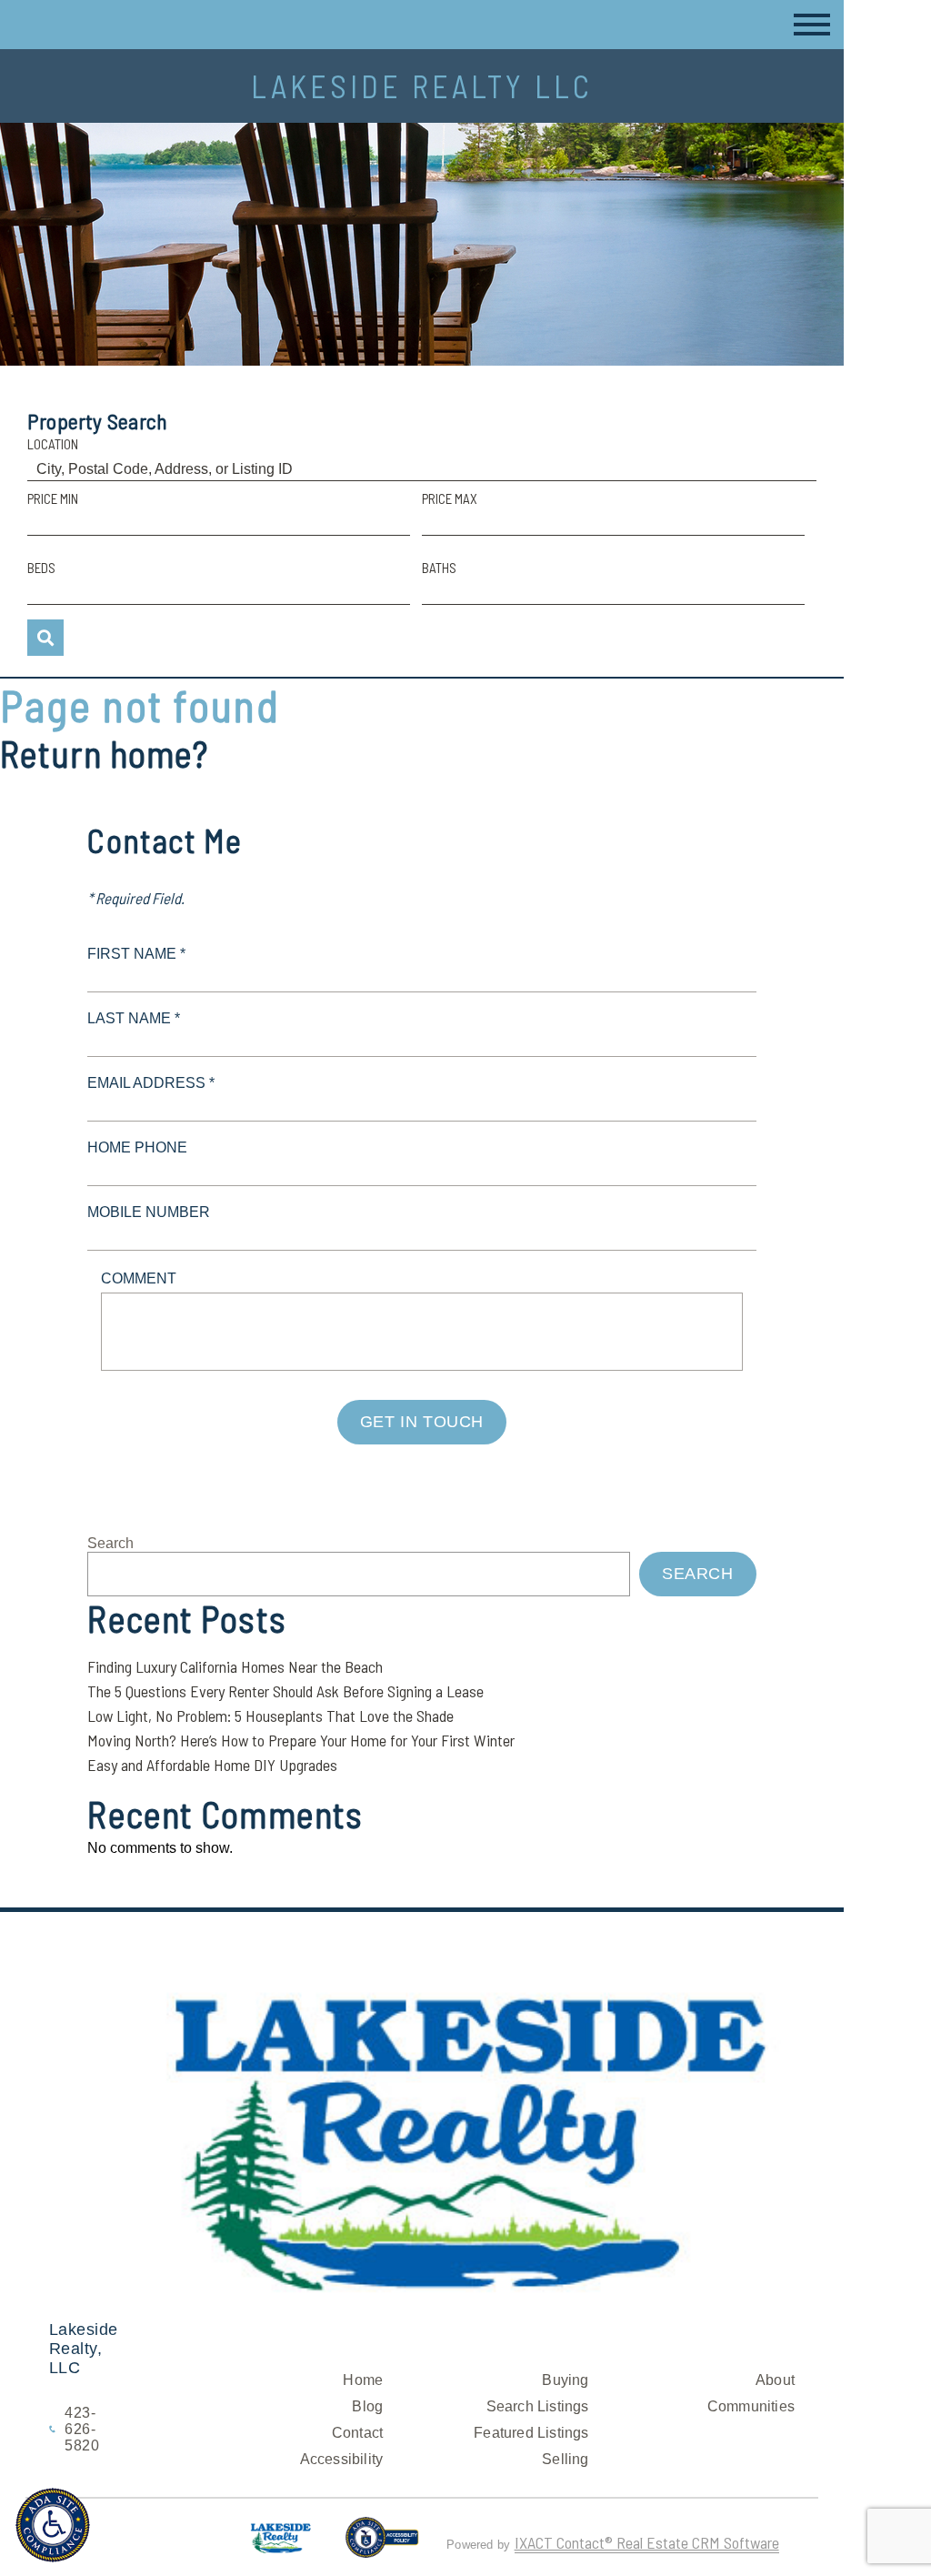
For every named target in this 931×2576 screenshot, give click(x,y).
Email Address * (151, 1083)
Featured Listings (531, 2433)
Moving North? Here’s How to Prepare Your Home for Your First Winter (301, 1740)
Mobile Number (149, 1212)
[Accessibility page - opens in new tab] (382, 2545)
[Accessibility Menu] (53, 2525)
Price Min (53, 498)
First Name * (136, 954)
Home (363, 2380)
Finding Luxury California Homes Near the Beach (235, 1666)
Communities (751, 2406)
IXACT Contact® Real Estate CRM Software (647, 2542)
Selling (565, 2459)
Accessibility (342, 2459)
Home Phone (137, 1147)
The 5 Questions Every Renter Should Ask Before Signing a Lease (285, 1691)
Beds (41, 568)
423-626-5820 (82, 2429)
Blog (367, 2406)
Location (53, 444)
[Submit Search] (45, 638)
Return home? (104, 753)
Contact (357, 2433)
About (775, 2380)
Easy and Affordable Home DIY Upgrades (212, 1765)
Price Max (450, 498)
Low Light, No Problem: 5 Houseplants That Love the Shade (270, 1716)
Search (110, 1543)
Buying (565, 2380)
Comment (139, 1278)
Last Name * (134, 1018)
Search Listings (538, 2406)
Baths (439, 568)
